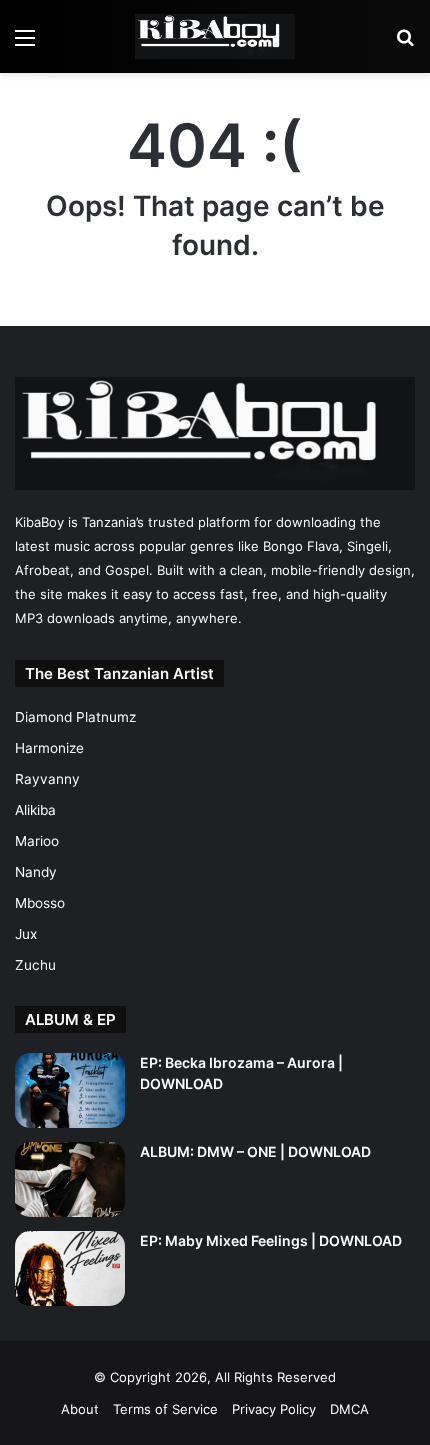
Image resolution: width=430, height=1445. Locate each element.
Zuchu (35, 965)
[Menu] (25, 44)
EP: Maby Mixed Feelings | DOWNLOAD (271, 1240)
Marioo (37, 841)
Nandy (36, 872)
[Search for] (405, 44)
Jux (26, 934)
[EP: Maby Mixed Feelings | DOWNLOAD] (70, 1268)
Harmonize (49, 748)
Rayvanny (47, 779)
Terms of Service (165, 1409)
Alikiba (35, 810)
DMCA (349, 1409)
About (80, 1409)
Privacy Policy (274, 1409)
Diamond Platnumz (75, 717)
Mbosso (40, 903)
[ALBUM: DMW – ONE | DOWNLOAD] (70, 1179)
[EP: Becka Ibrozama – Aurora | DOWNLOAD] (70, 1090)
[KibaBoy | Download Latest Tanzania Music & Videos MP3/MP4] (215, 36)
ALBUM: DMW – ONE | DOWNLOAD (255, 1151)
